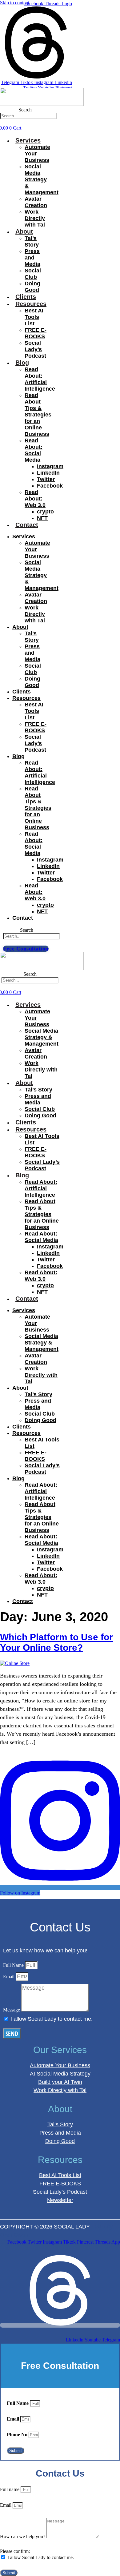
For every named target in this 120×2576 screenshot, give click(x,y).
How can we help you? (23, 2536)
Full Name (14, 1965)
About (24, 231)
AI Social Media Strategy (60, 2074)
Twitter (46, 479)
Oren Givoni (15, 2235)
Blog (22, 363)
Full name (10, 2489)
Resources (31, 304)
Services (28, 140)
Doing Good (32, 287)
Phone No (18, 2435)
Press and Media (32, 258)
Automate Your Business (60, 2065)
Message (12, 2010)
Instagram (50, 466)
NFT (42, 518)
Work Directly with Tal (35, 218)
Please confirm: (15, 2551)
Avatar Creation (36, 202)
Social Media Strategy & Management (42, 179)
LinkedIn (48, 473)
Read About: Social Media (34, 450)
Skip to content (15, 3)
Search (25, 110)
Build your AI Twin (60, 2082)
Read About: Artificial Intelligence (40, 379)
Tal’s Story (32, 241)
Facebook (50, 486)
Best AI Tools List (34, 317)
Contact (27, 525)
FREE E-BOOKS (36, 333)
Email (9, 1977)
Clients (26, 297)
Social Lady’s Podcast (35, 349)
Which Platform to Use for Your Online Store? (56, 1642)
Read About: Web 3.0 (35, 499)
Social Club (33, 274)
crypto (45, 512)
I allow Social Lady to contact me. (52, 2019)
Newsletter (60, 2200)
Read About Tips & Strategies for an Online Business (38, 415)
